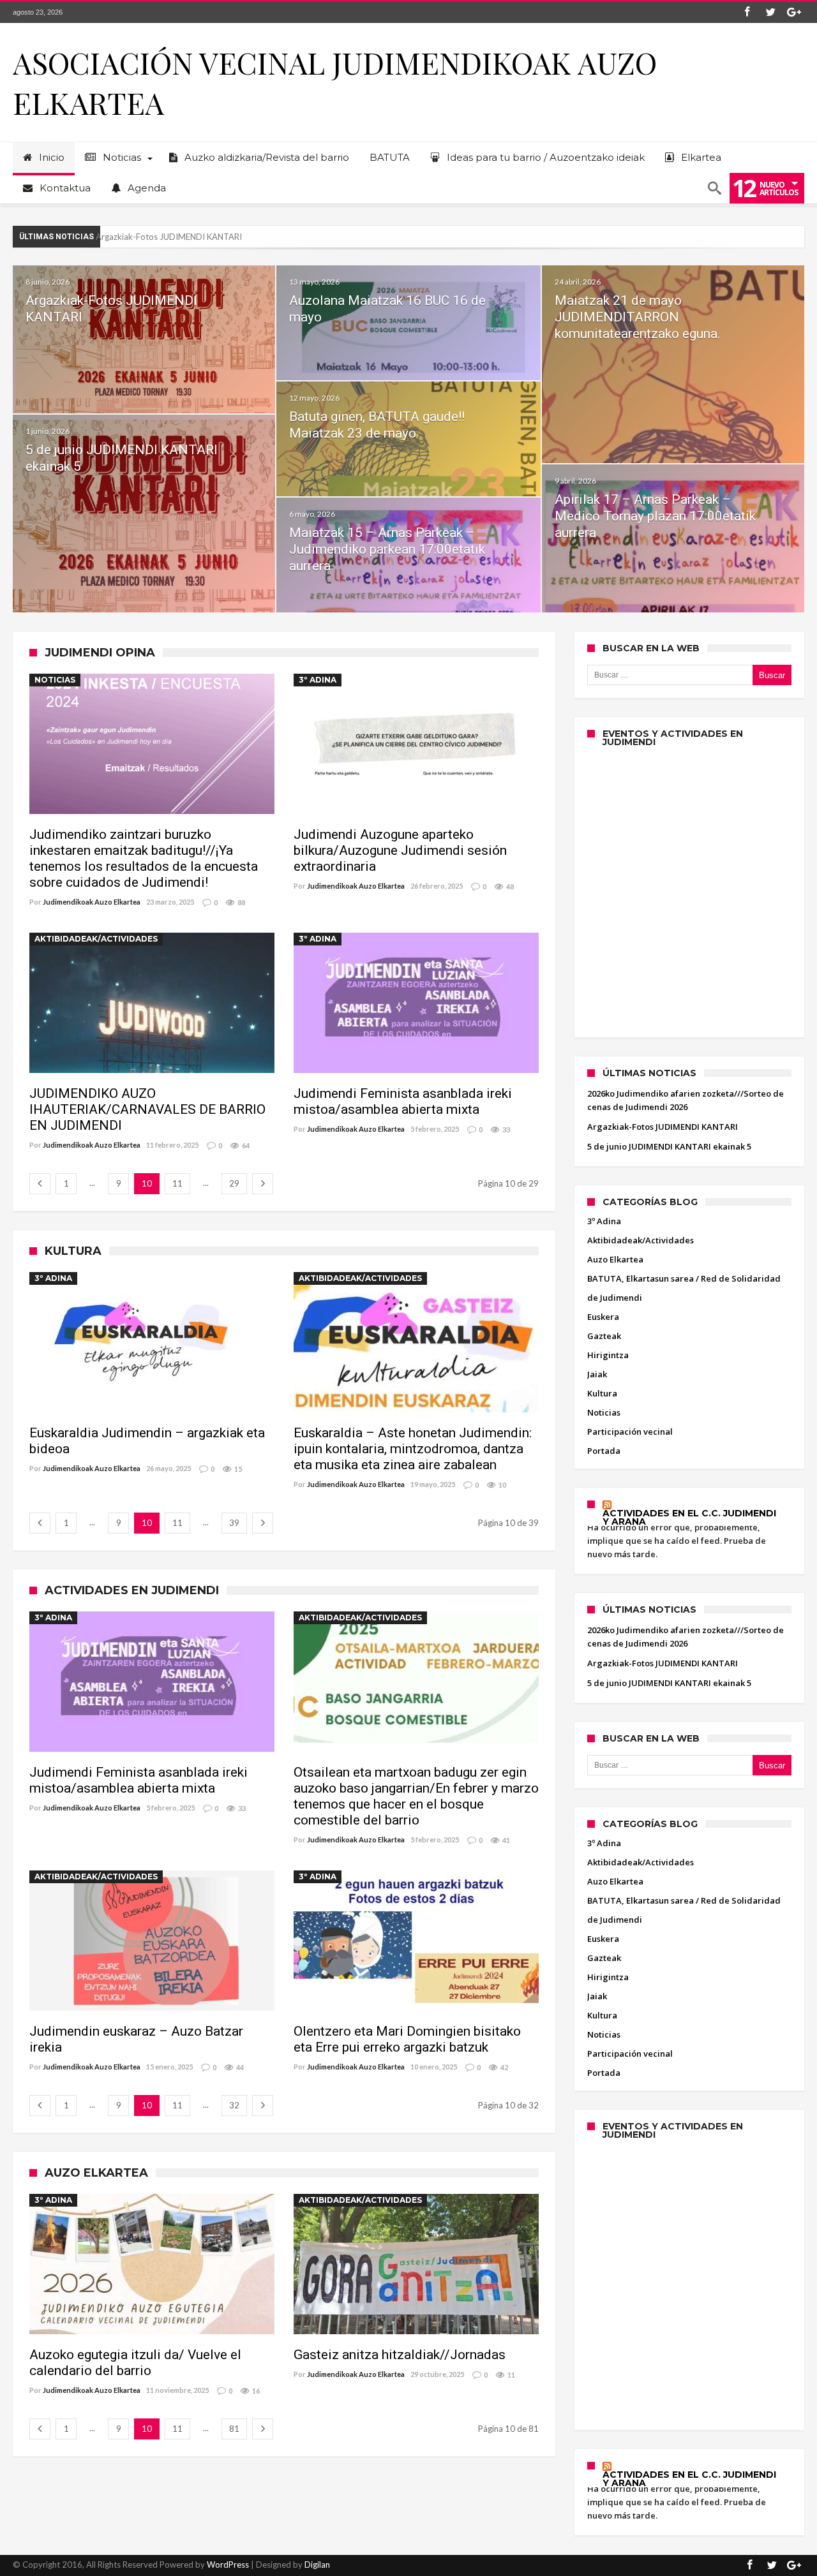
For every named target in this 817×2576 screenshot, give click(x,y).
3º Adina (318, 680)
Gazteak (604, 1336)
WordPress (228, 2565)
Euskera (603, 1317)
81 (234, 2429)
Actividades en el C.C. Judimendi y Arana (689, 1518)
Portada (604, 1451)
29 (234, 1183)
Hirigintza (608, 1355)
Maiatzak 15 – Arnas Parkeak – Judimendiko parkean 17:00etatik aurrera (387, 549)
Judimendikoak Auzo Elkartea (92, 902)
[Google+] (794, 12)
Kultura (602, 1393)
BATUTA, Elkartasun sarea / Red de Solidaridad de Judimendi (684, 1288)
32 (234, 2105)
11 (177, 1183)
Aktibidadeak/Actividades (96, 939)
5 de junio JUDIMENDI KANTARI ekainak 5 (175, 237)
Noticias (55, 680)
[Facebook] (747, 12)
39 (234, 1523)
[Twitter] (770, 12)
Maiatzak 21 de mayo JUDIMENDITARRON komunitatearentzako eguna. (638, 317)
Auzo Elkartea (615, 1259)
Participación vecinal (630, 1432)
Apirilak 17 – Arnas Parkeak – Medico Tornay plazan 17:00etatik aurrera (655, 516)
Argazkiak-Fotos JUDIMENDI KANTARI (663, 1127)
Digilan (317, 2565)
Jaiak (597, 1374)
